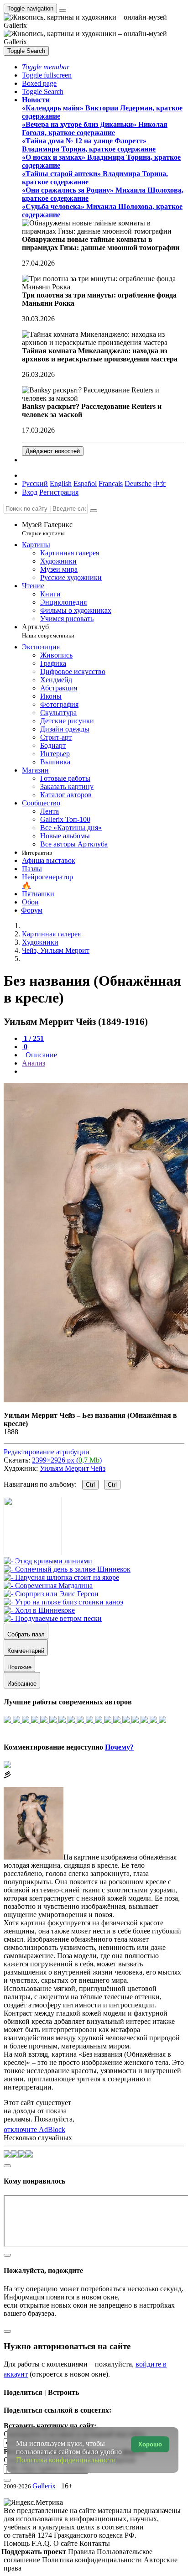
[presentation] (103, 1071)
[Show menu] (63, 10)
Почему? (119, 1747)
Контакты (95, 2543)
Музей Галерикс (47, 529)
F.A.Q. (42, 2543)
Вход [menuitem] (30, 492)
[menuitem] (160, 483)
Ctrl (90, 1485)
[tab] (33, 1038)
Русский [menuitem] (35, 483)
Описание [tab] (40, 1055)
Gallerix (44, 2486)
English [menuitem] (61, 483)
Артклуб (48, 631)
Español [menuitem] (85, 483)
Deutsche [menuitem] (138, 483)
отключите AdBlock (34, 2129)
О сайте (66, 2543)
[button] (46, 67)
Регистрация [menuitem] (59, 492)
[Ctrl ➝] (48, 1561)
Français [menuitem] (111, 483)
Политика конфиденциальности (93, 2560)
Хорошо (150, 2444)
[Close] (94, 511)
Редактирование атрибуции (47, 1452)
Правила (82, 2552)
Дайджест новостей (53, 451)
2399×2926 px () (67, 1460)
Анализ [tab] (34, 1063)
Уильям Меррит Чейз (73, 1468)
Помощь (18, 2543)
